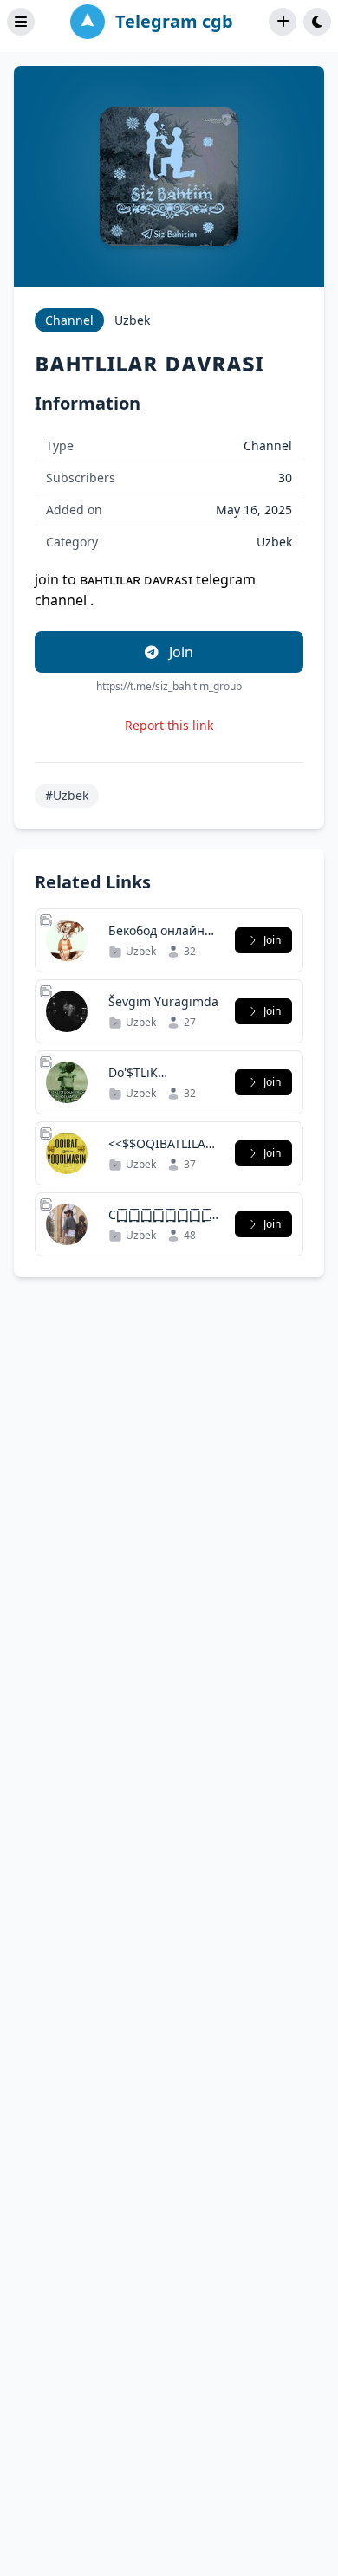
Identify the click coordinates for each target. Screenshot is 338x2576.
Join (179, 652)
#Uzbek (67, 795)
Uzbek (132, 320)
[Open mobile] (317, 22)
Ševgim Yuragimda (163, 1001)
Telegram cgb (174, 21)
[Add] (283, 22)
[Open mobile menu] (21, 22)
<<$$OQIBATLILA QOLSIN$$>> (157, 1152)
